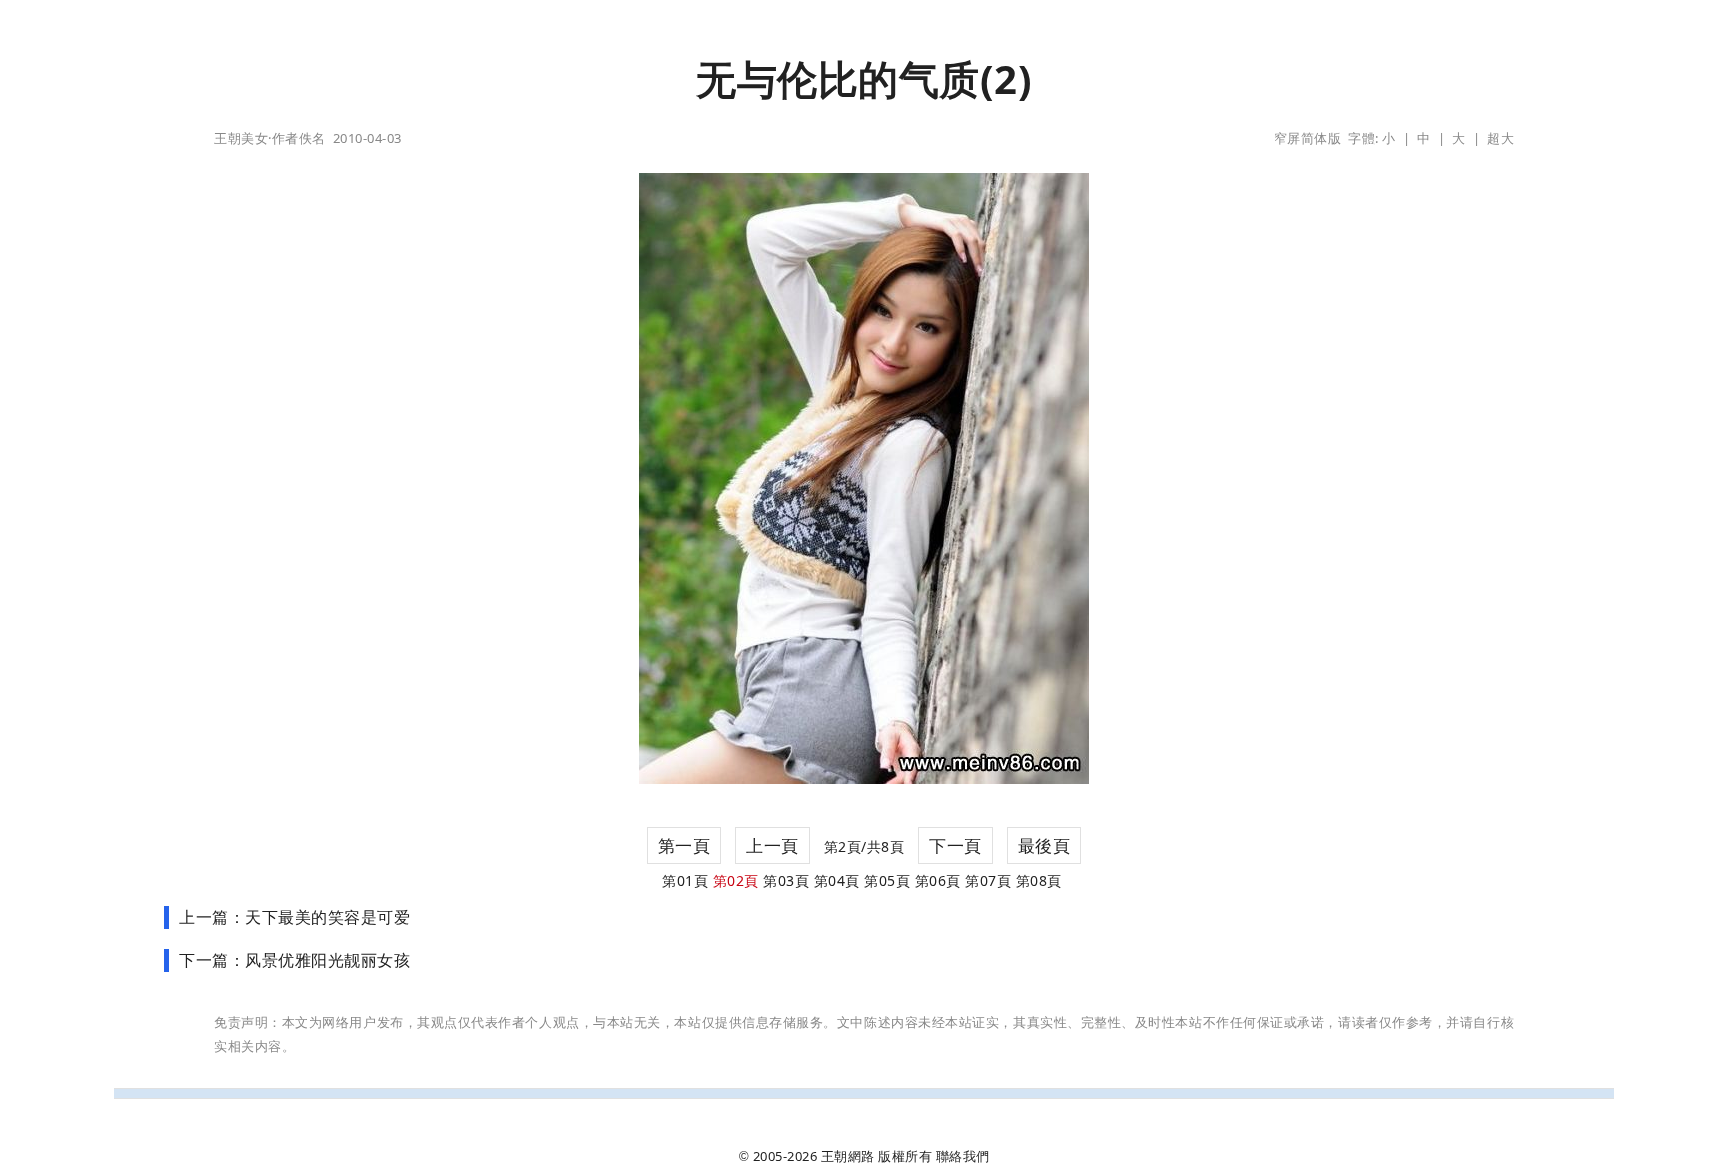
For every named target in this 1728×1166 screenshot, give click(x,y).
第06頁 (938, 880)
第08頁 (1039, 880)
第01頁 (685, 880)
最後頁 (1044, 845)
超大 (1500, 138)
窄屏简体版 (1308, 138)
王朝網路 (848, 1156)
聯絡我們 (963, 1156)
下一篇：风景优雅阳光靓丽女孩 (294, 960)
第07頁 (988, 880)
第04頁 (837, 880)
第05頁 (887, 880)
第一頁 (684, 845)
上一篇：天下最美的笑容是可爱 (294, 917)
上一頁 (772, 845)
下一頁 (955, 845)
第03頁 (786, 880)
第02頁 (736, 880)
